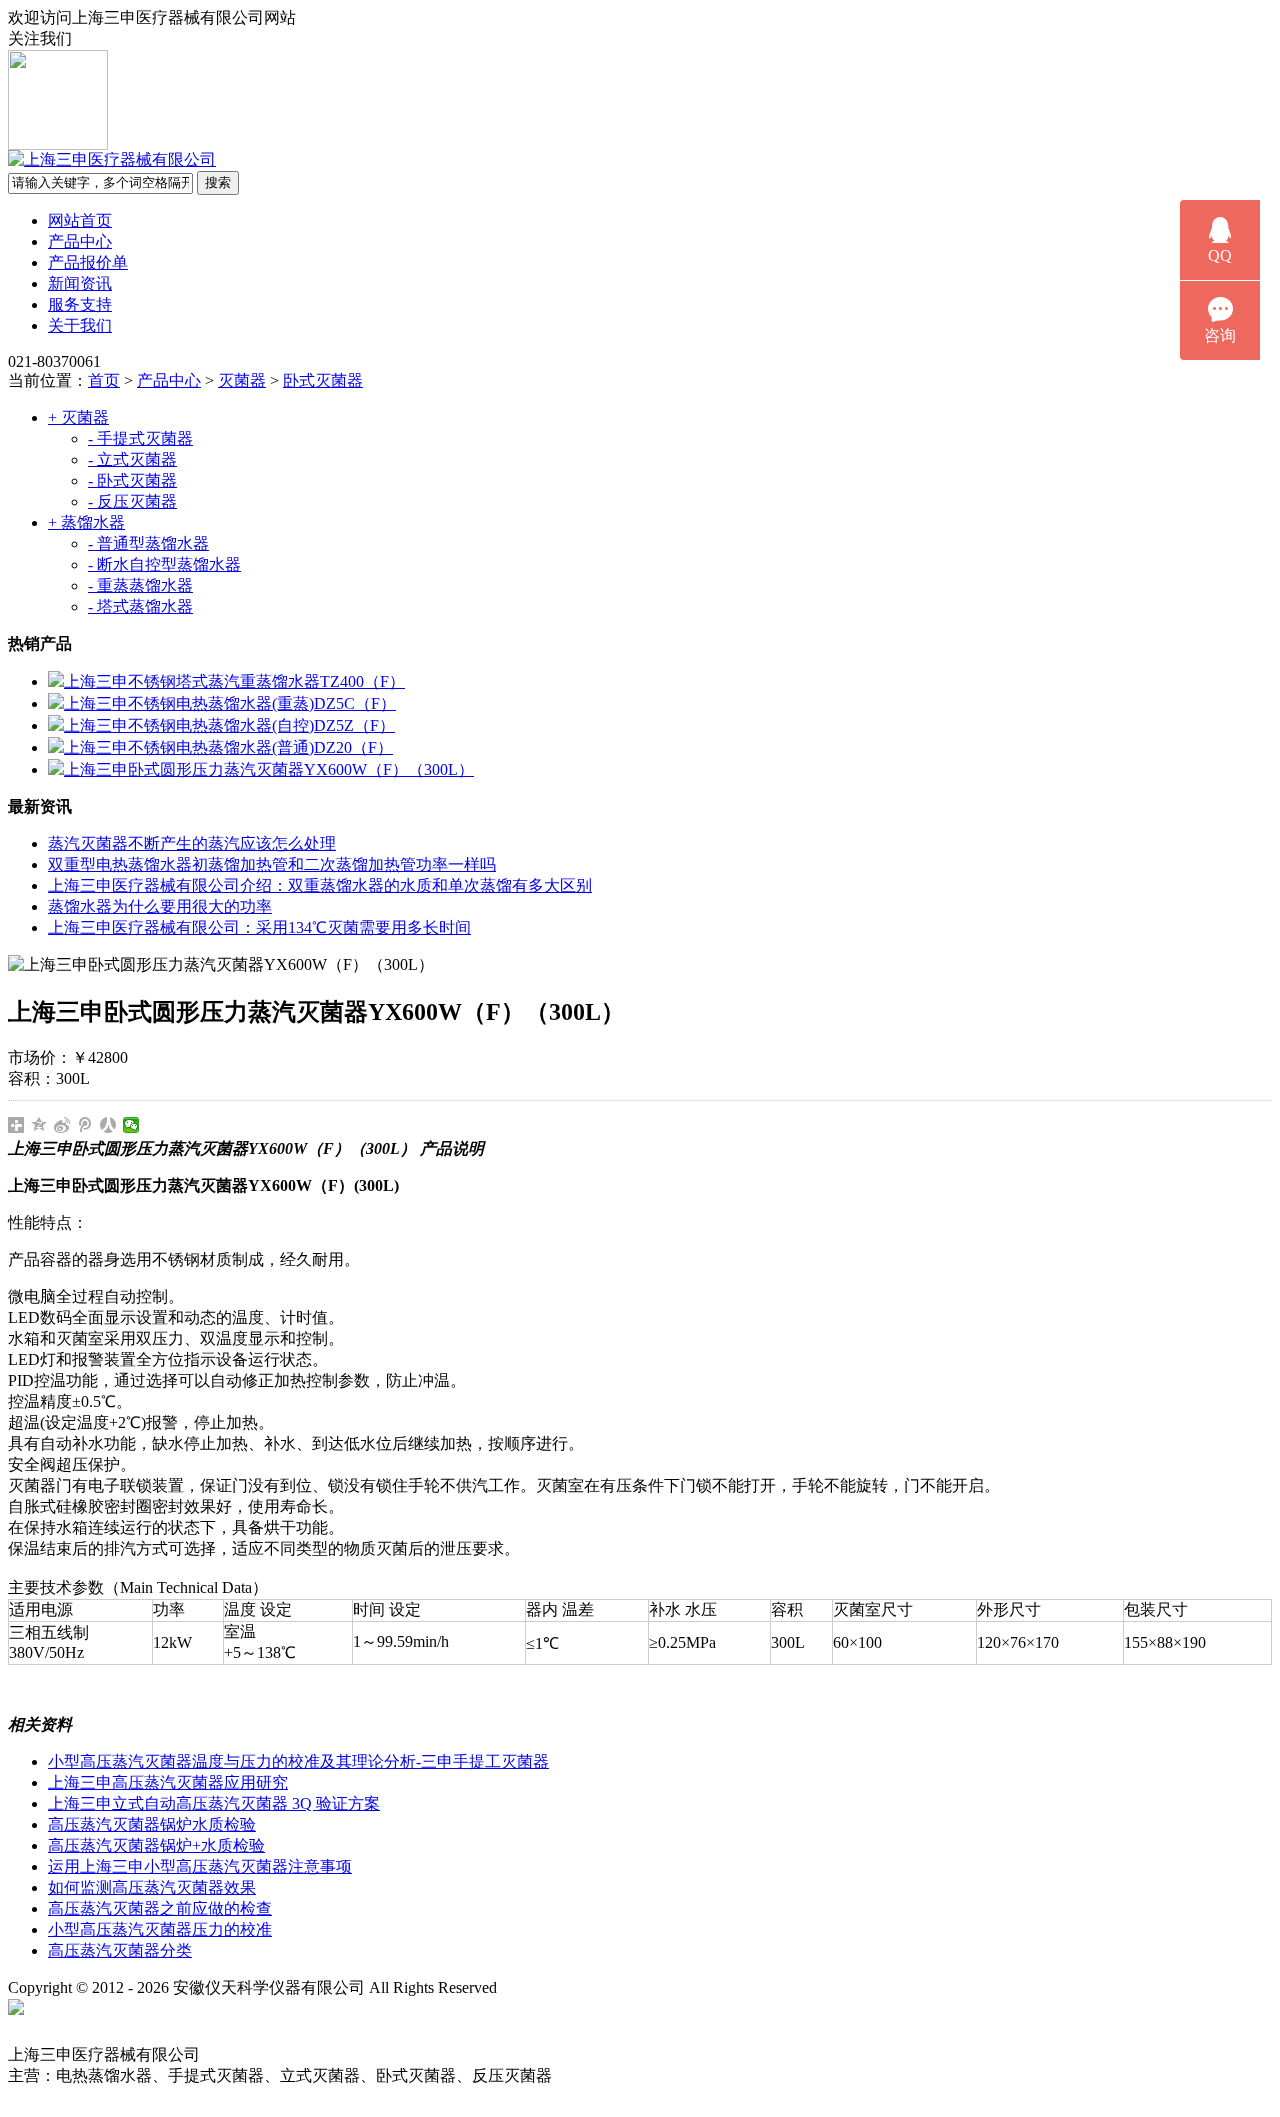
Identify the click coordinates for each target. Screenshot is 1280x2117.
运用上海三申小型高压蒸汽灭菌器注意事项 (200, 1866)
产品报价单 (88, 262)
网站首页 (80, 220)
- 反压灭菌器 (132, 501)
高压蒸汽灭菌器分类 (120, 1950)
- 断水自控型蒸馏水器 (164, 564)
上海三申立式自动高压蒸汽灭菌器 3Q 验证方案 (214, 1803)
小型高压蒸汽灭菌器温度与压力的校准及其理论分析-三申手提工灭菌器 (298, 1761)
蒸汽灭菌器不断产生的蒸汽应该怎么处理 (192, 843)
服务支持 (80, 304)
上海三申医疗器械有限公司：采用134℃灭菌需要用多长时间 (259, 927)
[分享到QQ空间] (39, 1125)
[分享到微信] (131, 1125)
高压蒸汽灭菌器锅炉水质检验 (152, 1824)
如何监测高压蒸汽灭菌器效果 (152, 1887)
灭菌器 (242, 380)
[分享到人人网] (108, 1125)
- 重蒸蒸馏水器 (140, 585)
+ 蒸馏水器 (86, 522)
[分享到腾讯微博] (85, 1125)
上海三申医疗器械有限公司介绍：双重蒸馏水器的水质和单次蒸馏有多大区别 (320, 885)
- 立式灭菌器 (132, 459)
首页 (104, 380)
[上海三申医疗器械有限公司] (112, 159)
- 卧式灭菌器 (132, 480)
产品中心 (80, 241)
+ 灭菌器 (78, 417)
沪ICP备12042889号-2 (592, 1987)
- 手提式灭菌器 (140, 438)
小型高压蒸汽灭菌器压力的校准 (160, 1929)
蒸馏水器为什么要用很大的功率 (160, 906)
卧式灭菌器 (323, 380)
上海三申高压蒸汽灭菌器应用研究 (168, 1782)
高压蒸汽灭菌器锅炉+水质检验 (156, 1845)
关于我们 (80, 325)
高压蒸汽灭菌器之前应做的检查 (160, 1908)
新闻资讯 (80, 283)
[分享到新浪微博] (62, 1125)
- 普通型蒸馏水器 (148, 543)
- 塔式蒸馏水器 (140, 606)
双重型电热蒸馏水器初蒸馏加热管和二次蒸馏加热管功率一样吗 (272, 864)
